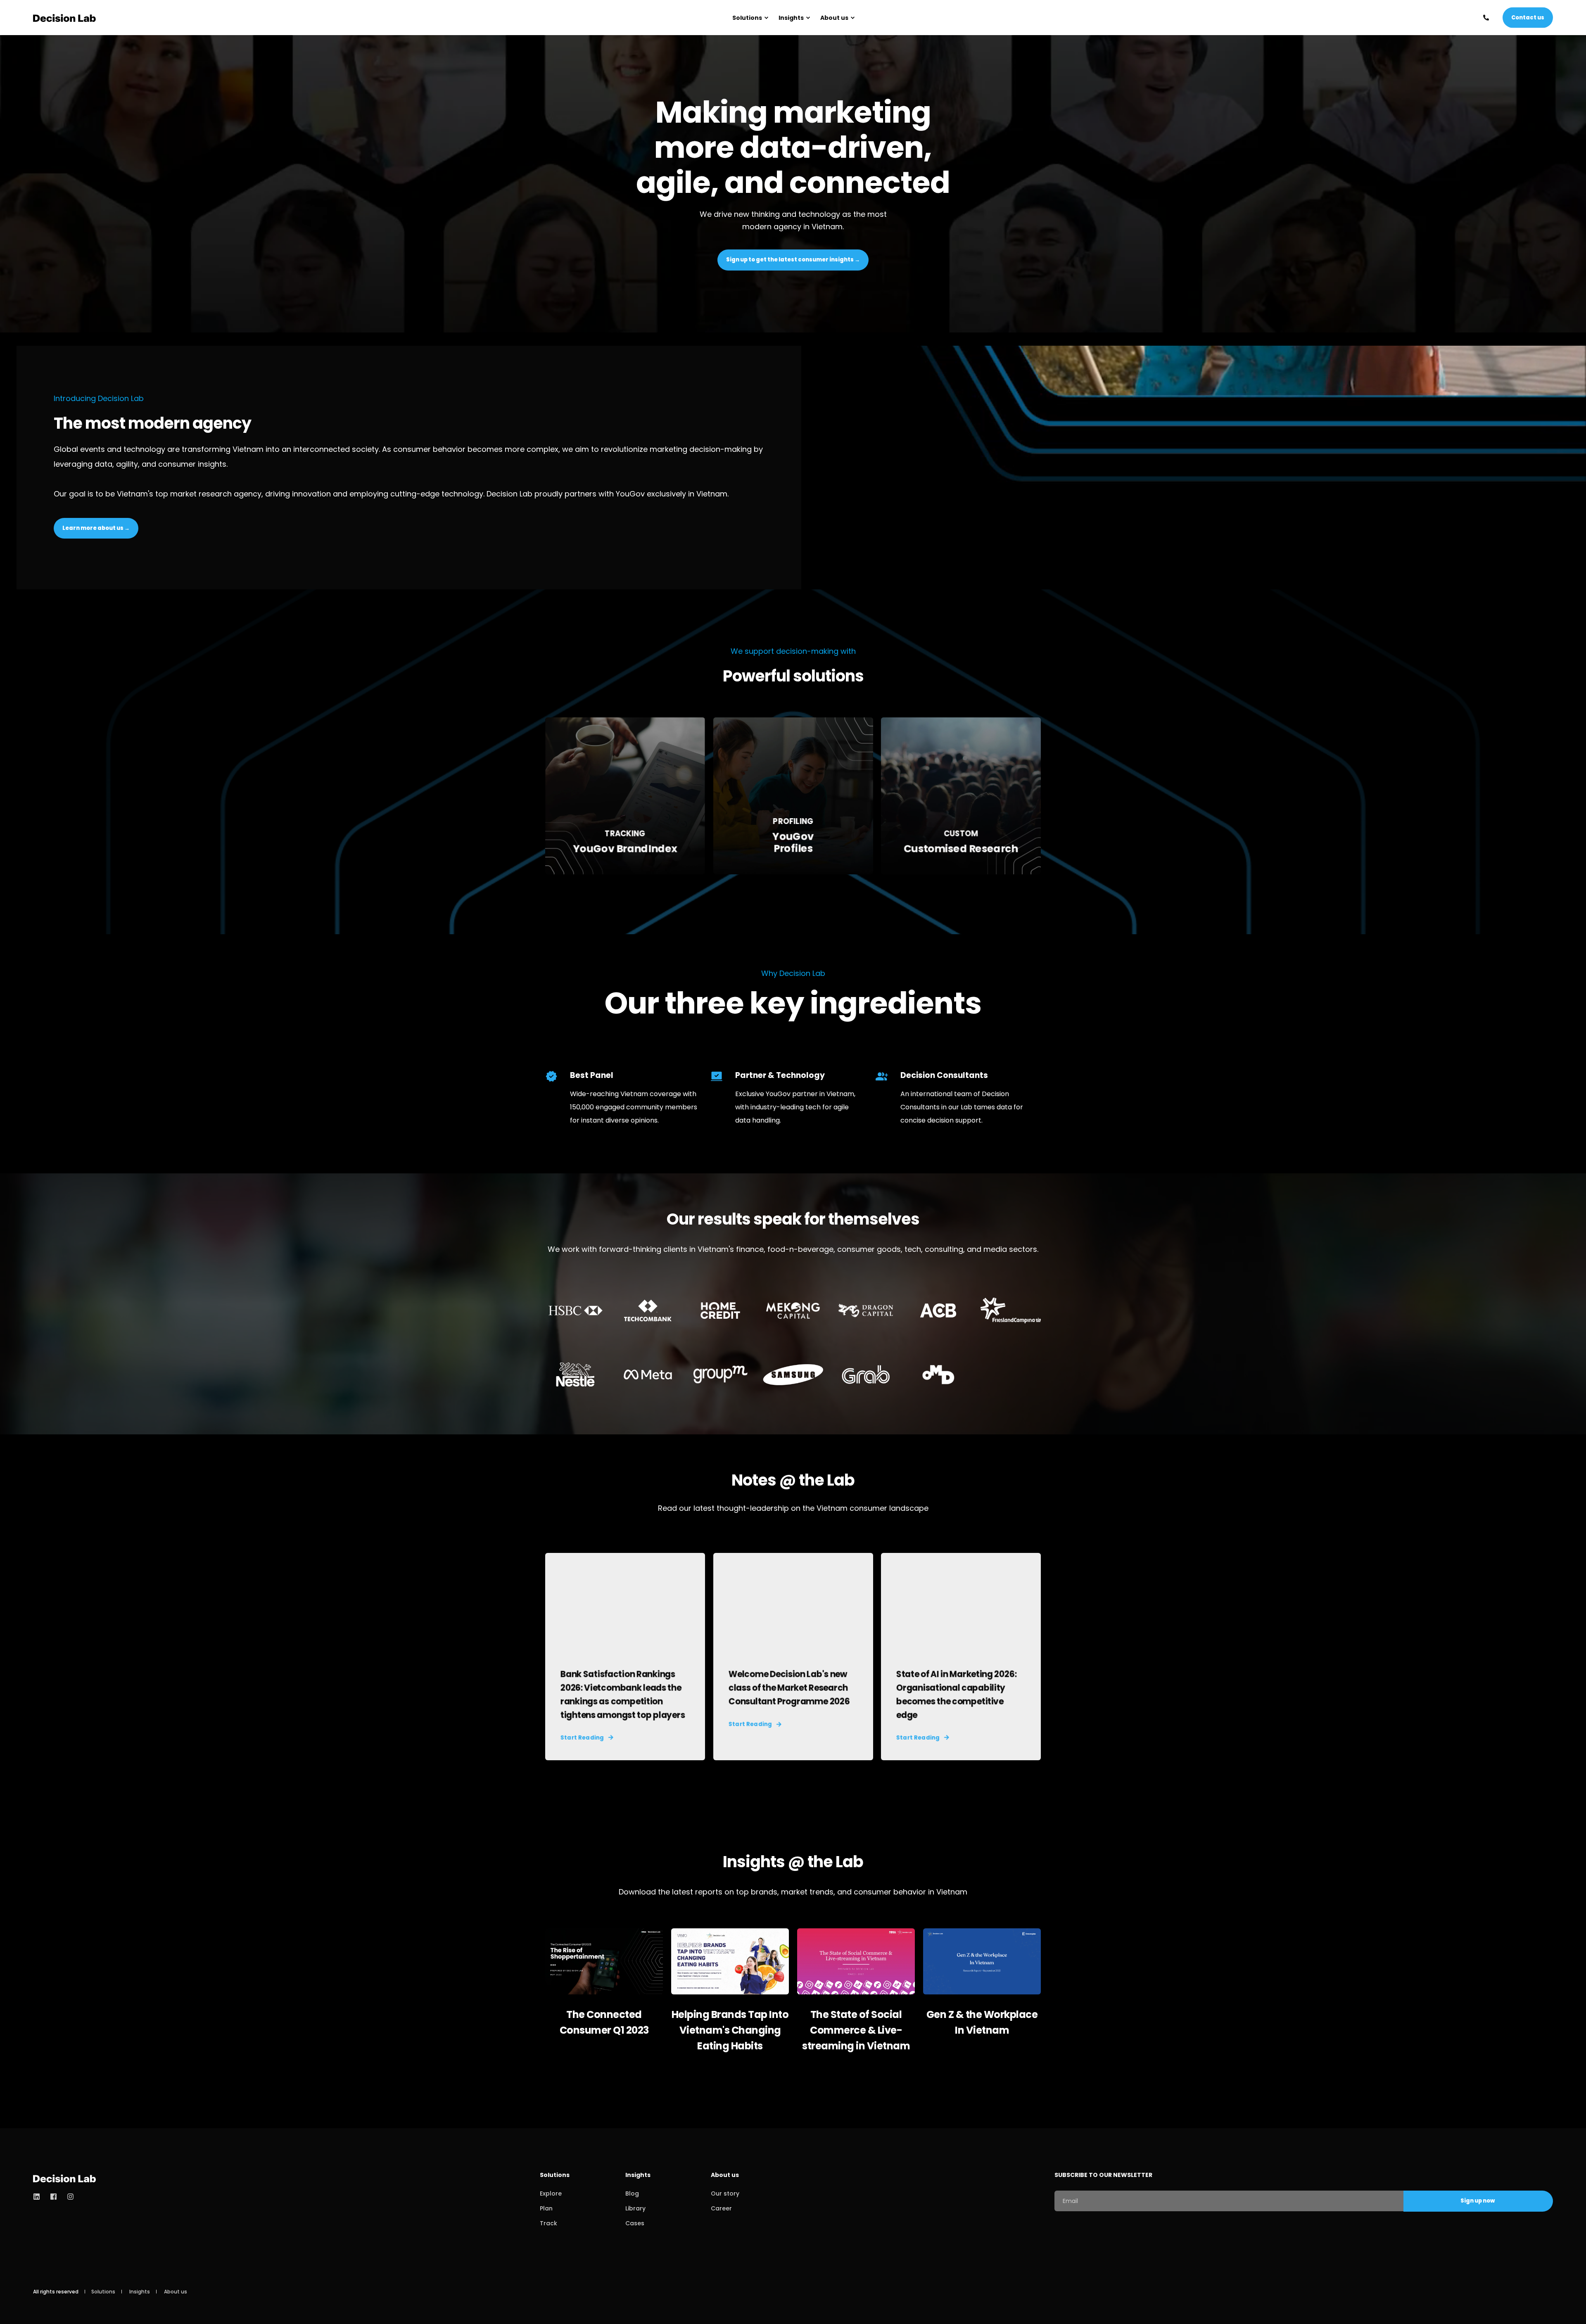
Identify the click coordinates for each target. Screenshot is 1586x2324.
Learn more (625, 850)
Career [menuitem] (721, 2208)
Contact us (1528, 17)
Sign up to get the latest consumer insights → (793, 260)
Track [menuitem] (548, 2223)
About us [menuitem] (834, 18)
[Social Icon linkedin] (39, 2197)
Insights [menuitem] (791, 18)
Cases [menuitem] (635, 2223)
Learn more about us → (96, 528)
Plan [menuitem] (546, 2208)
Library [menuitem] (635, 2208)
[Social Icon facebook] (53, 2197)
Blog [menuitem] (632, 2193)
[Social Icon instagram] (68, 2197)
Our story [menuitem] (725, 2193)
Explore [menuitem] (551, 2193)
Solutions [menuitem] (747, 18)
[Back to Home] (64, 18)
